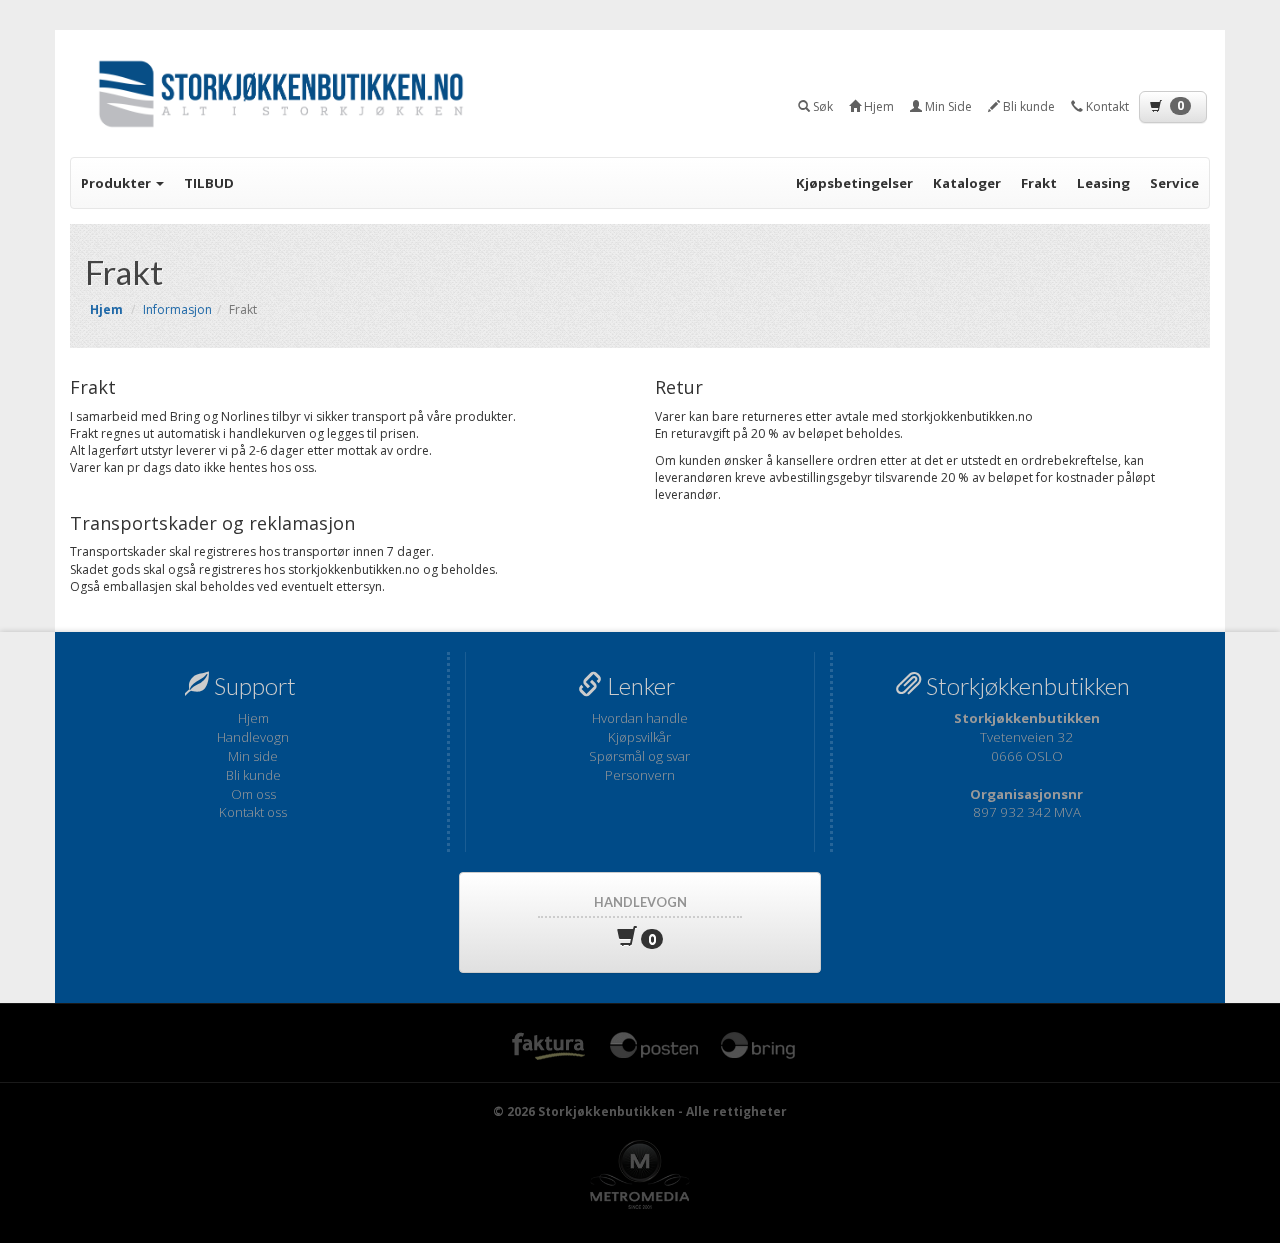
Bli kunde (253, 775)
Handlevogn (253, 737)
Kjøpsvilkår (639, 737)
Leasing (1103, 183)
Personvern (640, 775)
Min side (253, 756)
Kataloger (967, 183)
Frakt (1039, 183)
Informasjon (177, 309)
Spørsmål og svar (639, 756)
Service (1174, 183)
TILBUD (209, 183)
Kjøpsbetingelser (854, 183)
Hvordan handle (640, 718)
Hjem (253, 718)
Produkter (117, 183)
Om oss (253, 794)
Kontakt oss (253, 812)
